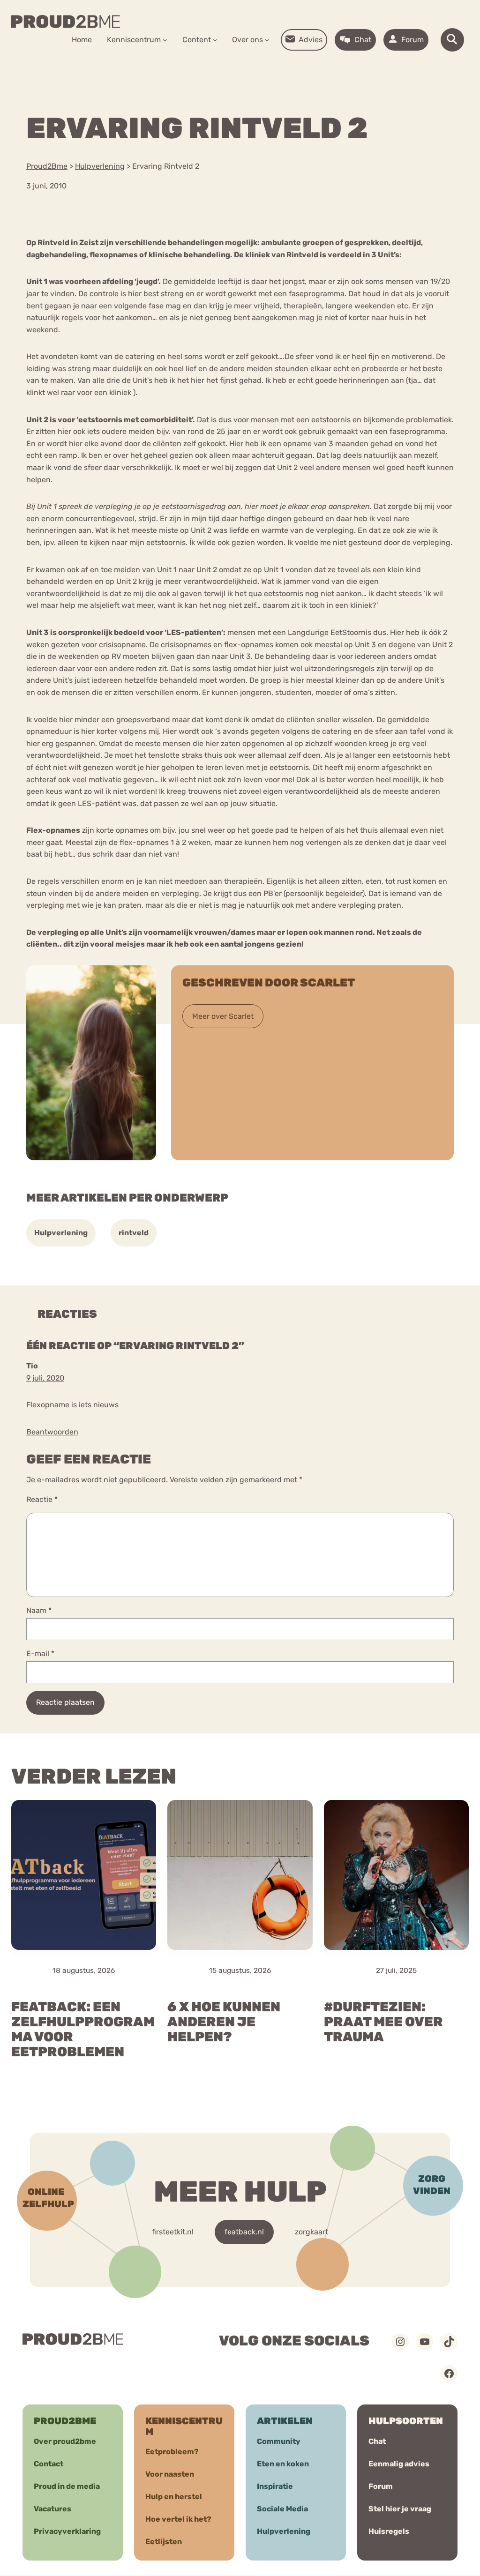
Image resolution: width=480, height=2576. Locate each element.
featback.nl (244, 2232)
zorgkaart (311, 2232)
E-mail (40, 1654)
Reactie (42, 1499)
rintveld (134, 1233)
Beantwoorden (52, 1432)
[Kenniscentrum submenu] (165, 40)
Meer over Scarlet (223, 1016)
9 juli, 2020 (45, 1378)
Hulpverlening (61, 1233)
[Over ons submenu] (267, 40)
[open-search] (452, 40)
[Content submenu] (215, 40)
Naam (39, 1610)
